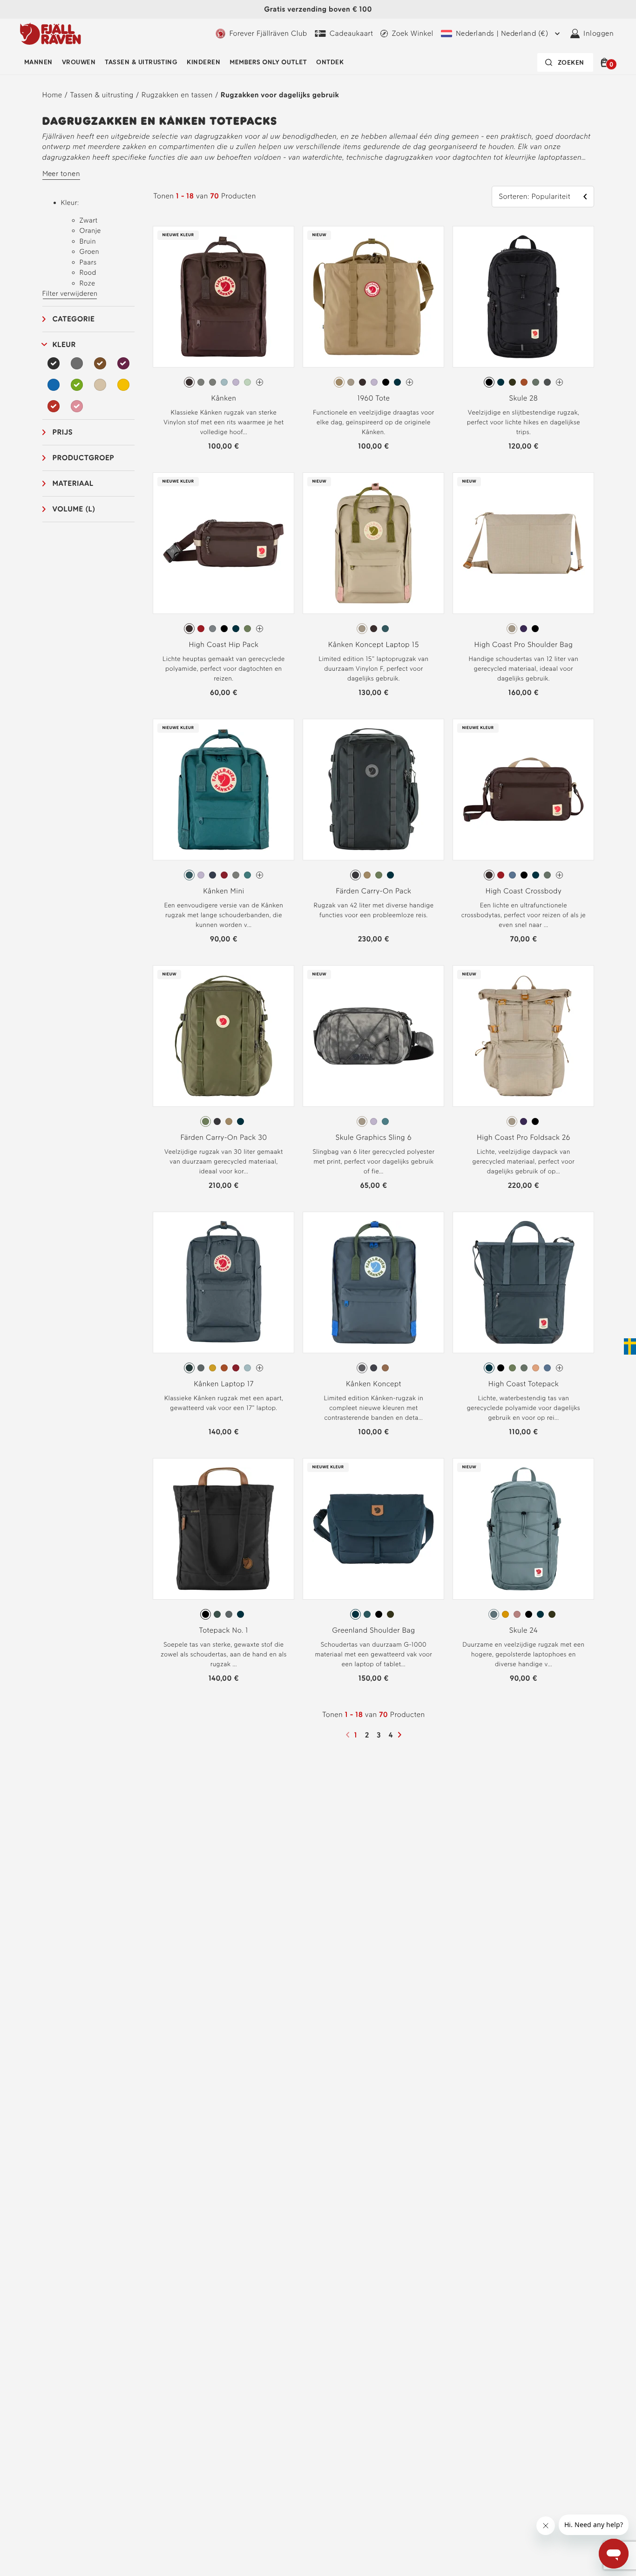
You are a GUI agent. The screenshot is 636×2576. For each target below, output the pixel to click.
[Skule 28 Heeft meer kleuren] (559, 382)
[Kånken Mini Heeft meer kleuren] (260, 875)
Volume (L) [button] (74, 509)
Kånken (224, 398)
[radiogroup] (223, 382)
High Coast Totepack (524, 1384)
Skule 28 (524, 398)
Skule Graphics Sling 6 (374, 1137)
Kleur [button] (64, 344)
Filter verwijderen (70, 293)
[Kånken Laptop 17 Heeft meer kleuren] (260, 1368)
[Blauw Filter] (54, 385)
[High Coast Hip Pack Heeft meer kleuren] (260, 629)
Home (52, 95)
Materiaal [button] (73, 483)
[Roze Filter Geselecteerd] (77, 406)
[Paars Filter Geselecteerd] (123, 363)
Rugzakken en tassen (177, 95)
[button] (606, 62)
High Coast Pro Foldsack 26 (524, 1137)
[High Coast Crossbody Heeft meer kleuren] (559, 875)
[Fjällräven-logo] (51, 34)
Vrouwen (79, 62)
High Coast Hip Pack (223, 644)
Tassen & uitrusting (141, 62)
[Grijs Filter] (77, 363)
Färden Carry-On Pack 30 (223, 1137)
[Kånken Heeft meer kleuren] (260, 382)
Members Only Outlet (268, 62)
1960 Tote (373, 398)
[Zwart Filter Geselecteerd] (54, 363)
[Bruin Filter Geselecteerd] (100, 363)
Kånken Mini (224, 891)
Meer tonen (61, 174)
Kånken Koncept (374, 1384)
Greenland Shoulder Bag (373, 1630)
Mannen (38, 62)
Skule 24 (524, 1630)
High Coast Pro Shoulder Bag (523, 644)
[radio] (189, 382)
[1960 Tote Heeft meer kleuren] (409, 382)
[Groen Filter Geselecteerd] (77, 385)
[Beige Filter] (100, 385)
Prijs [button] (63, 432)
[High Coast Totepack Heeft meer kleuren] (559, 1368)
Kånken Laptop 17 (224, 1384)
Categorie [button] (74, 319)
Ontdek (330, 62)
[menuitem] (38, 62)
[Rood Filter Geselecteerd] (54, 406)
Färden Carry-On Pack (373, 891)
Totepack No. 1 (224, 1630)
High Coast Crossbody (524, 891)
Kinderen (203, 62)
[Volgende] (401, 1735)
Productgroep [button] (84, 458)
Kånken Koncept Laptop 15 (374, 644)
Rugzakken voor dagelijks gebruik (280, 95)
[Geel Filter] (123, 385)
